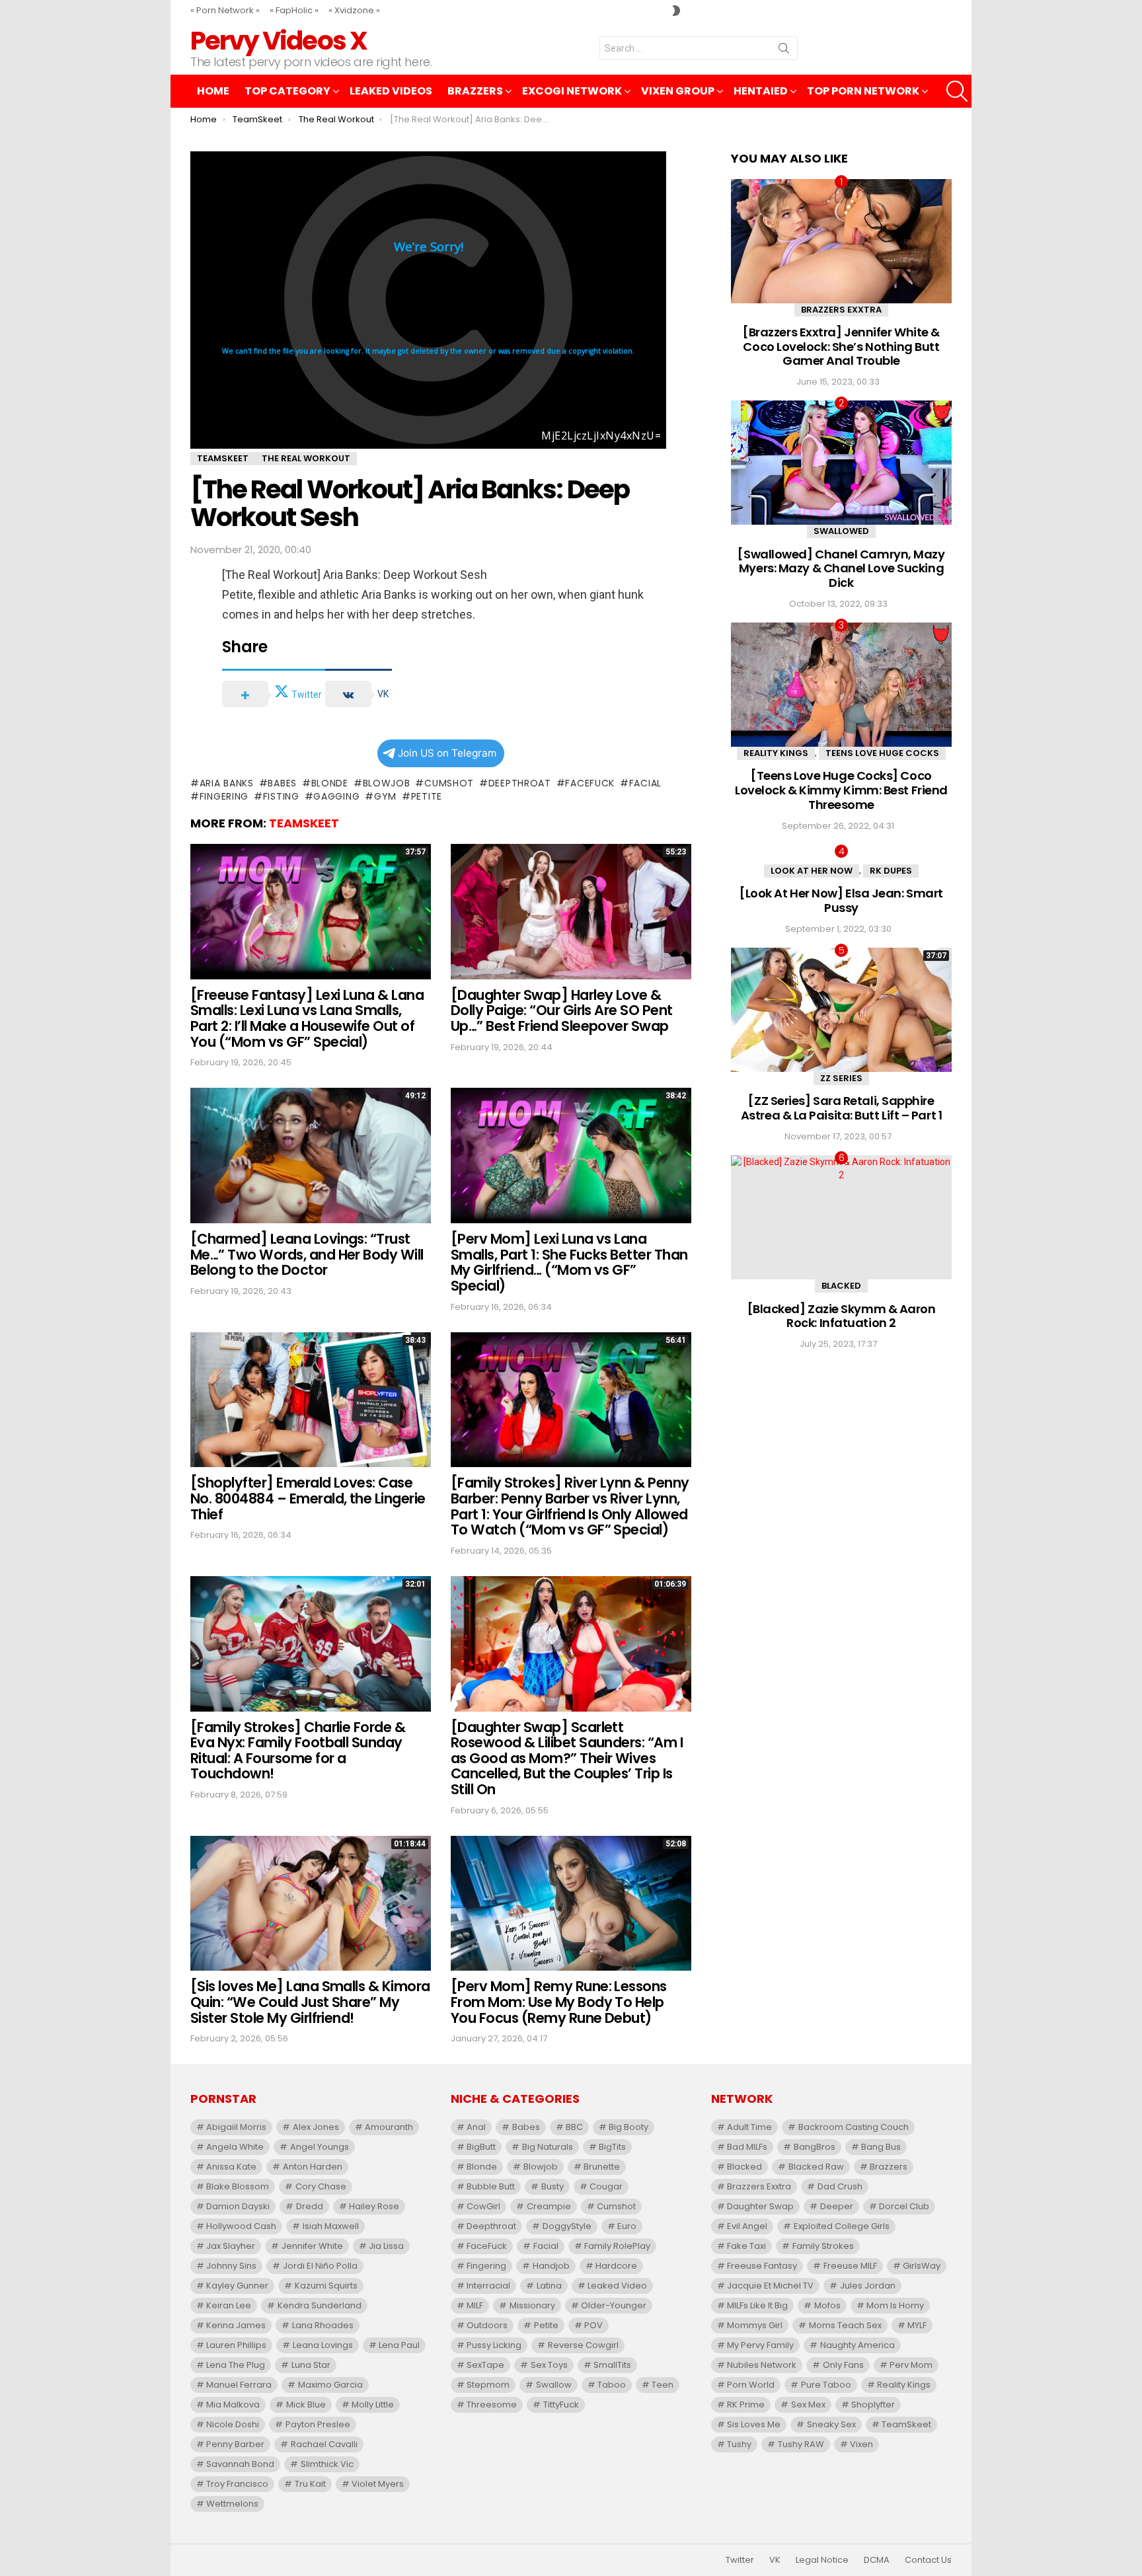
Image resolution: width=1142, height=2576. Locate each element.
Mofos (827, 2305)
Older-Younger (614, 2305)
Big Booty (628, 2127)
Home (213, 91)
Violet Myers (378, 2484)
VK (775, 2560)
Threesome (492, 2405)
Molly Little (373, 2405)
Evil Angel (747, 2226)
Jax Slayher (231, 2246)
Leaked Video (617, 2286)
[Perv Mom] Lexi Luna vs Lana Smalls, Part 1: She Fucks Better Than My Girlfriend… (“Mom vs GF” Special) (569, 1262)
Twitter (740, 2560)
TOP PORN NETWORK (863, 91)
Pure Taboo (826, 2385)
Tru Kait (310, 2484)
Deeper (837, 2206)
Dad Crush (840, 2186)
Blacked (841, 1286)
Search (784, 51)
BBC (574, 2127)
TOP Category (287, 91)
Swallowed (841, 531)
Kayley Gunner (237, 2286)
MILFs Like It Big (757, 2305)
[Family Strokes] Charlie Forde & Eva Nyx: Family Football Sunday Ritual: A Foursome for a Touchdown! (298, 1751)
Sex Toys (549, 2365)
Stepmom (488, 2385)
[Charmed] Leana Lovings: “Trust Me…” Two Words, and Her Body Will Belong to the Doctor (307, 1254)
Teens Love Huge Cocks (882, 753)
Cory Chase (321, 2186)
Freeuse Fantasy (762, 2266)
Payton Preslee (318, 2424)
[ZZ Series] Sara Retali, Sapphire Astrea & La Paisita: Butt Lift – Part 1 (841, 1108)
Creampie (549, 2206)
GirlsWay (922, 2266)
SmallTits (612, 2365)
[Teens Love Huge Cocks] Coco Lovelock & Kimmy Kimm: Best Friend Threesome (841, 790)
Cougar (606, 2186)
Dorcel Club (904, 2206)
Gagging (336, 796)
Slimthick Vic (327, 2464)
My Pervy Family (760, 2345)
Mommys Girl (755, 2325)
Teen (663, 2385)
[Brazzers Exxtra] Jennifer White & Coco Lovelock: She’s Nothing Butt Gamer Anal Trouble (841, 346)
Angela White (235, 2147)
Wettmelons (232, 2504)
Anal (476, 2127)
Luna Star (311, 2365)
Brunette (602, 2167)
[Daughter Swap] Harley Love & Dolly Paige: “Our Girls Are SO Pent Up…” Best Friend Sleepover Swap (562, 1010)
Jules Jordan (868, 2286)
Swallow (554, 2385)
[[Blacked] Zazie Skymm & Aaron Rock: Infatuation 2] (841, 1217)
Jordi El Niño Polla (320, 2266)
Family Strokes (823, 2246)
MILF (475, 2305)
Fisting (281, 796)
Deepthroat (520, 783)
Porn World (751, 2385)
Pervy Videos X (279, 41)
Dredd (310, 2206)
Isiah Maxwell (331, 2226)
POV (593, 2325)
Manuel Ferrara (239, 2385)
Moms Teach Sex (845, 2325)
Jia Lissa (386, 2246)
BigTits (612, 2147)
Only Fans (843, 2365)
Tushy (739, 2444)
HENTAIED (761, 91)
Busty (552, 2186)
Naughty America (857, 2345)
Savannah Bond (240, 2464)
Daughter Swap (760, 2206)
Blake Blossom (238, 2186)
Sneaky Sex (831, 2424)
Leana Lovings (323, 2345)
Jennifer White (312, 2246)
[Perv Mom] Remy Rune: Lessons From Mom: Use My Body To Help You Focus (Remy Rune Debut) (559, 2002)
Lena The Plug (236, 2365)
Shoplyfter (873, 2405)
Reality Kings (776, 753)
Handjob (551, 2266)
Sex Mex (808, 2405)
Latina (549, 2286)
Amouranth (389, 2127)
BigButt (481, 2147)
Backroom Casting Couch (854, 2127)
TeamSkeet (304, 823)
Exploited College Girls (842, 2226)
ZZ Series (841, 1078)
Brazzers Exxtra (841, 310)
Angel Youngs (320, 2147)
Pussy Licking (494, 2345)
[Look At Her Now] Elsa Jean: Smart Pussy (841, 900)
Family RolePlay (617, 2246)
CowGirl (483, 2206)
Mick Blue (306, 2405)
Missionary (532, 2305)
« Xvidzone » (354, 10)
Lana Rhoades (323, 2325)
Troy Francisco (237, 2484)
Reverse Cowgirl (583, 2345)
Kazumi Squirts (326, 2286)
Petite (427, 796)
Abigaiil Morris (236, 2127)
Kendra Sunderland (320, 2305)
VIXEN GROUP (678, 91)
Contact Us (928, 2560)
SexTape (485, 2365)
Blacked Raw (816, 2167)
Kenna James (236, 2325)
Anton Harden (313, 2167)
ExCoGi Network (572, 91)
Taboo (612, 2385)
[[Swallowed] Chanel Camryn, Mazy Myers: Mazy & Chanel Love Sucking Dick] (841, 463)
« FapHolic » (294, 10)
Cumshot (449, 783)
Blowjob (387, 783)
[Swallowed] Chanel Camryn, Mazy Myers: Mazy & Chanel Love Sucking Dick (841, 568)
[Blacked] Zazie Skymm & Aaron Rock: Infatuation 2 (842, 1316)
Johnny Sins (231, 2266)
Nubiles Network (762, 2365)
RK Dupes (891, 871)
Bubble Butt (491, 2186)
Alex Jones (316, 2127)
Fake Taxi (746, 2246)
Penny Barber (235, 2444)
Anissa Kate (231, 2167)
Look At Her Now (812, 871)
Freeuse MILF (850, 2266)
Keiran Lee (229, 2305)
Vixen (861, 2444)
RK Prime (746, 2405)
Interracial (488, 2286)
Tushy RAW (801, 2444)
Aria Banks (227, 783)
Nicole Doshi (233, 2424)
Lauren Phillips (236, 2345)
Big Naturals (548, 2147)
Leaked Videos (391, 91)
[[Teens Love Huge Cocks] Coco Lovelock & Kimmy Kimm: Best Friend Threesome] (841, 685)
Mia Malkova (233, 2405)
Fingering (224, 796)
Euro (627, 2226)
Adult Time (749, 2127)
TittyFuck (561, 2405)
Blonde (330, 783)
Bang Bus (881, 2147)
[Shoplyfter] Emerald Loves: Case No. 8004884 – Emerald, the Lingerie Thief (308, 1498)
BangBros (815, 2147)
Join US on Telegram (447, 753)
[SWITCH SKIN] (676, 11)
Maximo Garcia (330, 2385)
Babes (282, 783)
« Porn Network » (225, 10)
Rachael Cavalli (324, 2444)
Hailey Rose (374, 2206)
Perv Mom (911, 2365)
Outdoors (487, 2325)
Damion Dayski (238, 2206)
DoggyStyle (567, 2226)
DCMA (877, 2560)
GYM (385, 796)
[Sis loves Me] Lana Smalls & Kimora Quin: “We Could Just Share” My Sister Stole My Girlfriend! (310, 2002)
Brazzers (475, 91)
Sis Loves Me (754, 2424)
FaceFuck (590, 783)
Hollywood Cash (241, 2226)
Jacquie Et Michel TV (770, 2286)
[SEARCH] (957, 91)
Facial (645, 783)
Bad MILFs (747, 2147)
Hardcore (616, 2266)
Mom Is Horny (895, 2305)
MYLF (917, 2325)
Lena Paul (399, 2345)
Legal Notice (822, 2560)
